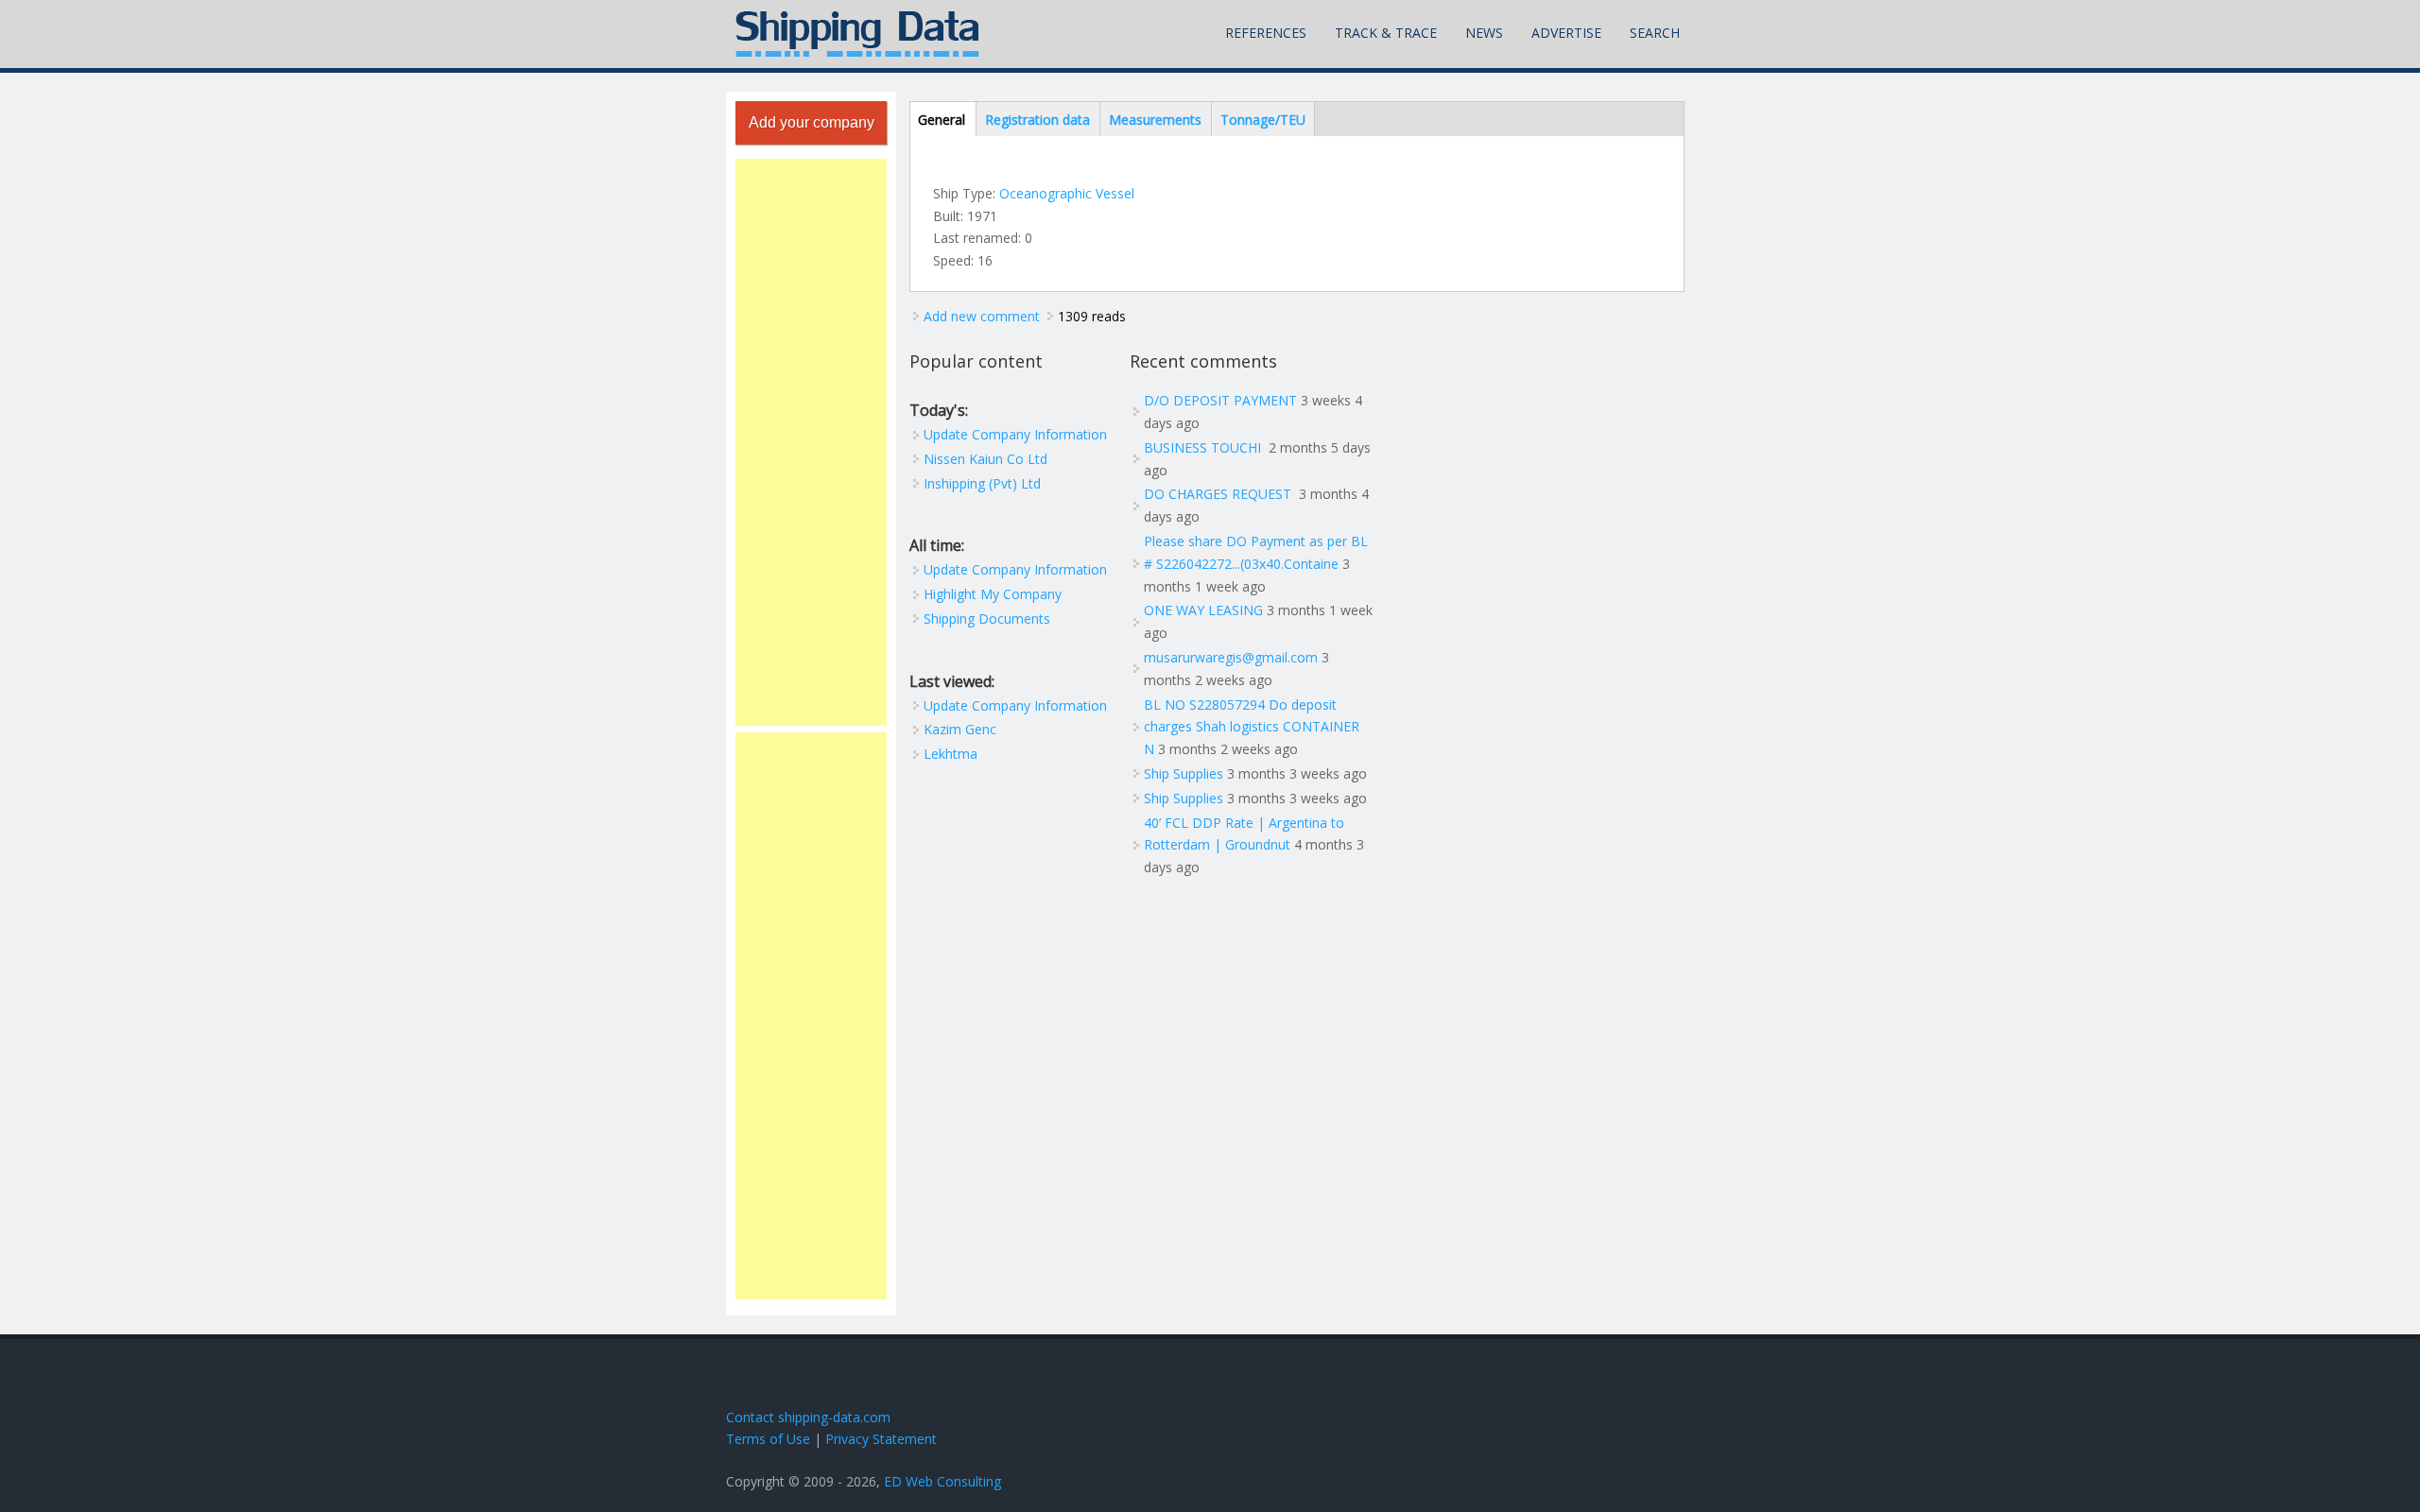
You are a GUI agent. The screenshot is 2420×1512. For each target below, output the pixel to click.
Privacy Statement (881, 1439)
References (1266, 33)
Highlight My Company (993, 594)
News (1484, 33)
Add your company (812, 122)
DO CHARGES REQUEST (1219, 494)
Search (1655, 33)
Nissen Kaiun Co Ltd (985, 459)
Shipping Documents (987, 619)
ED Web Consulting (942, 1481)
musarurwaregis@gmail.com (1231, 657)
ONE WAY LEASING (1203, 610)
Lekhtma (951, 754)
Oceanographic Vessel (1067, 193)
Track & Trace (1386, 33)
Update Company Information (1015, 434)
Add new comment (982, 316)
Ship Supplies (1184, 773)
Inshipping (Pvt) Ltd (982, 483)
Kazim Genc (960, 729)
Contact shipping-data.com (808, 1417)
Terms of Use (768, 1439)
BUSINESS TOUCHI (1204, 447)
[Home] (857, 34)
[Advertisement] (811, 442)
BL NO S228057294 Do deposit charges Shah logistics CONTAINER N (1252, 727)
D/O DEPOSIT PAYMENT (1220, 400)
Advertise (1566, 33)
